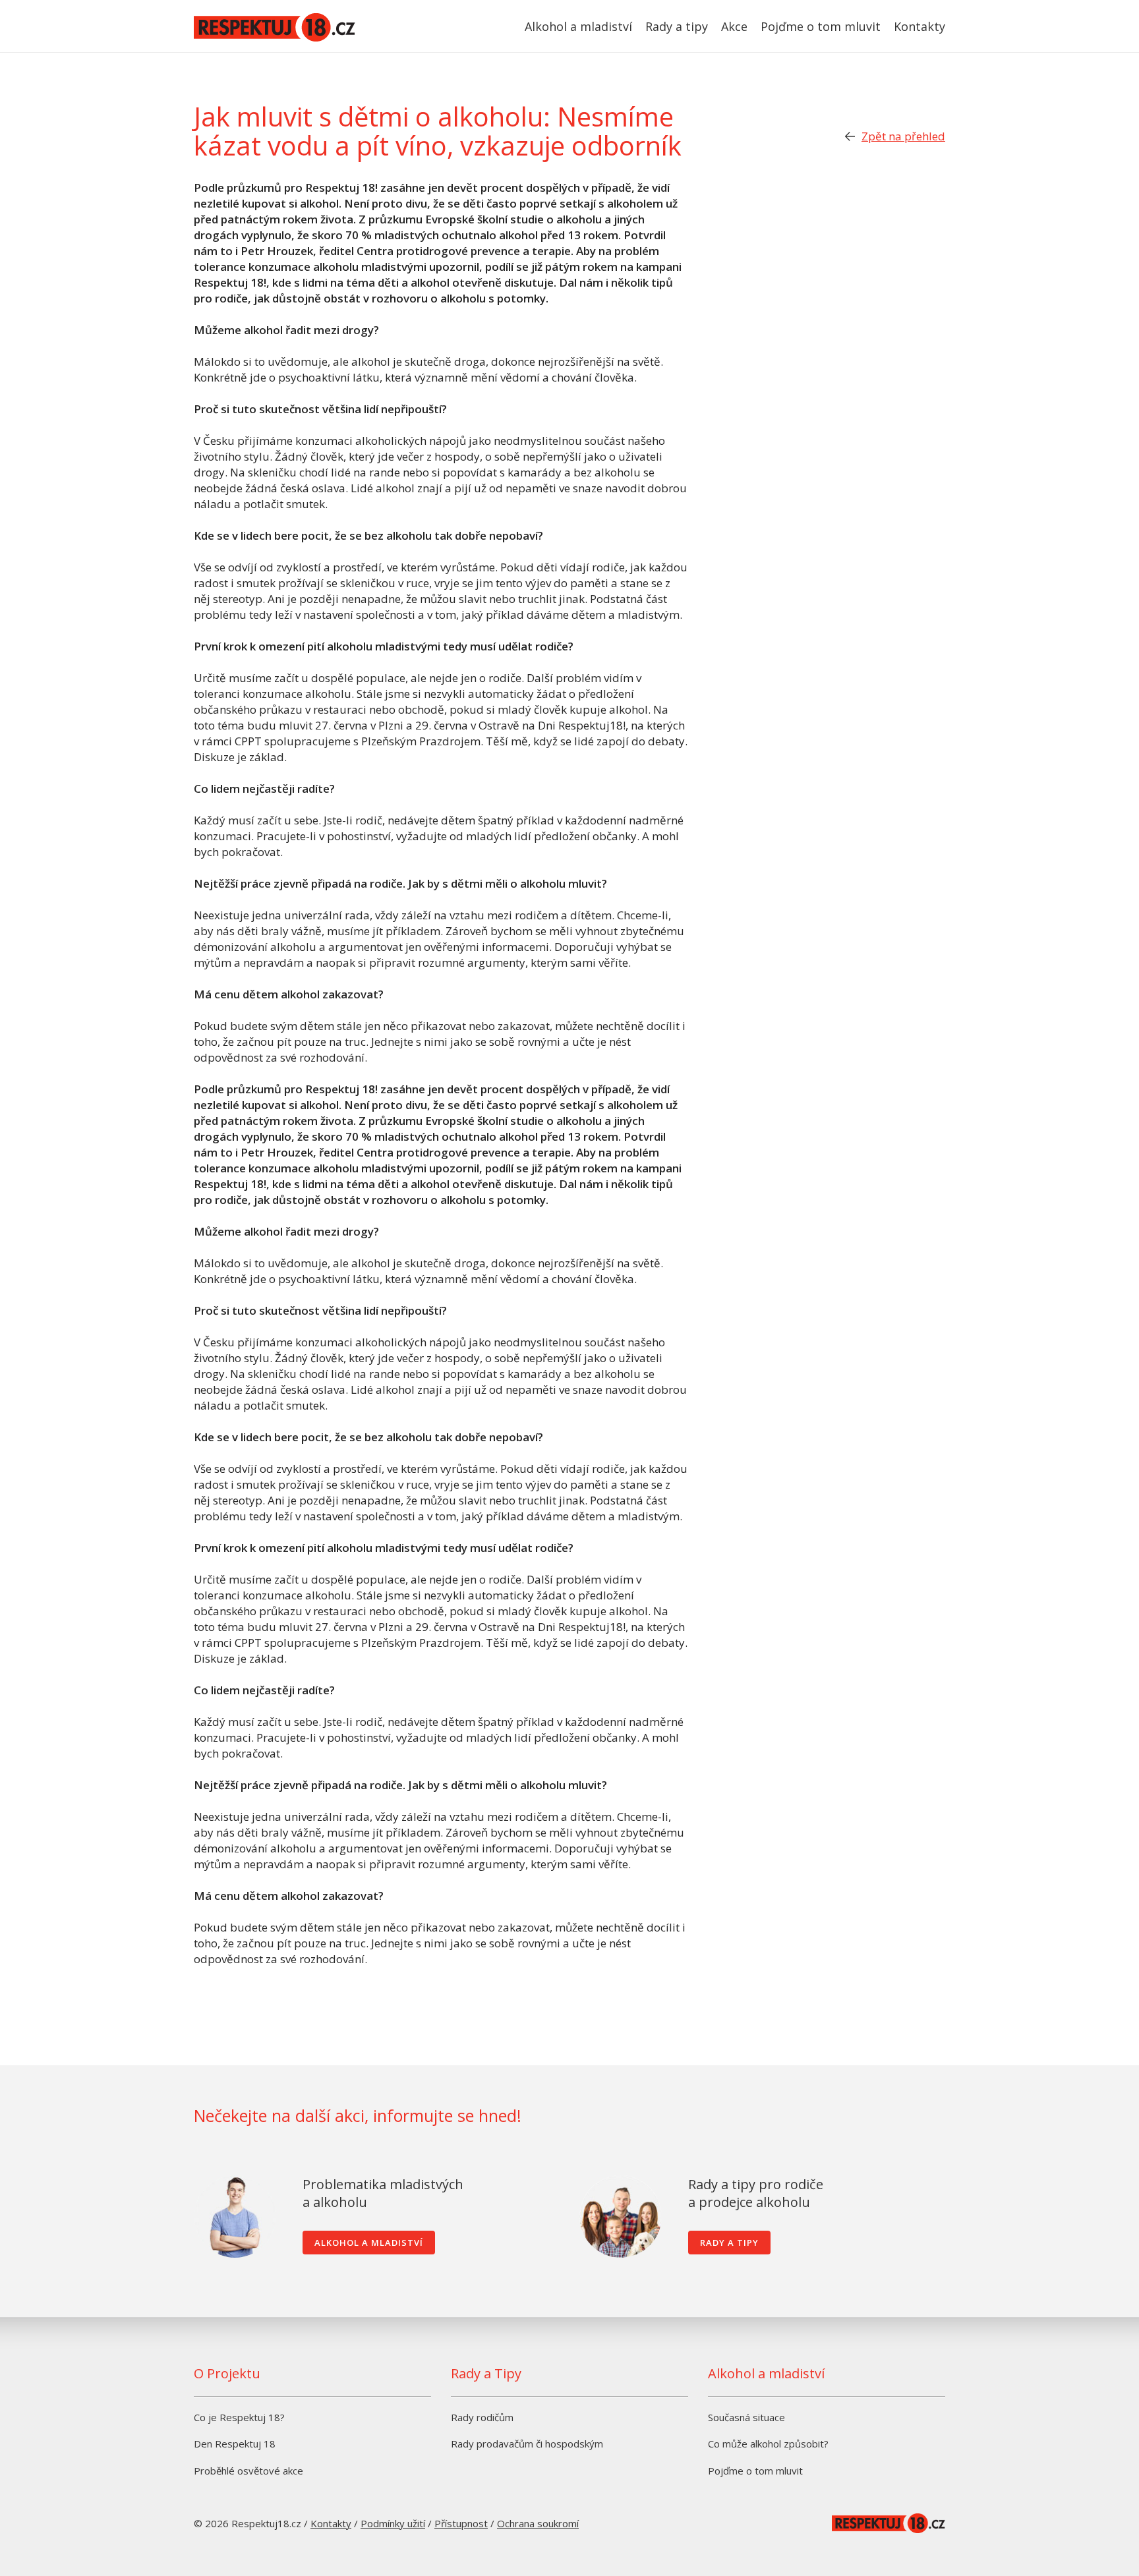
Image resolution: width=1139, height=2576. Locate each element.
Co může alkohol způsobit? (768, 2444)
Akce (734, 26)
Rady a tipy (677, 26)
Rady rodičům (482, 2417)
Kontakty (920, 26)
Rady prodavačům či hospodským (527, 2444)
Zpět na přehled (903, 136)
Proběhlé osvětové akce (248, 2471)
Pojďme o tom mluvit (821, 26)
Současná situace (746, 2417)
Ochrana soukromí (538, 2523)
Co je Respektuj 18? (239, 2417)
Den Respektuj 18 (235, 2444)
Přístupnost (461, 2523)
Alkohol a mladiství (578, 26)
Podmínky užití (393, 2523)
